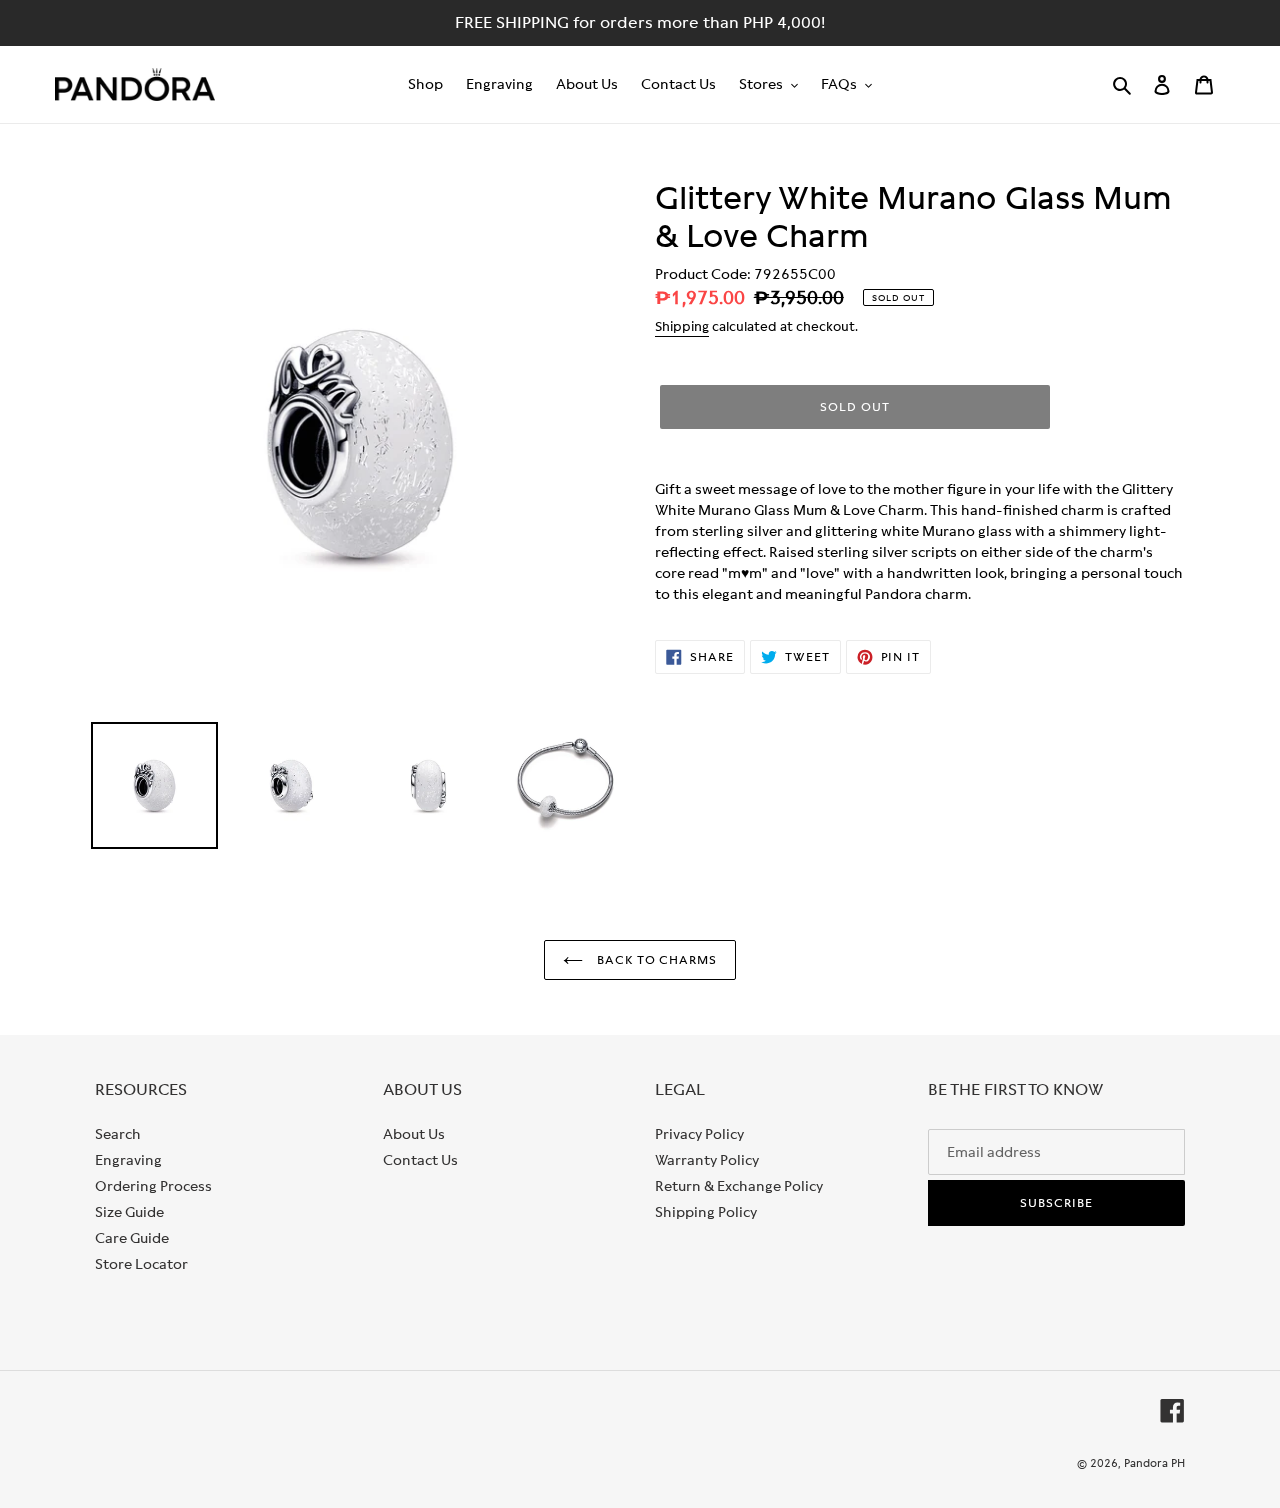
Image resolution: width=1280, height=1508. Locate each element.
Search (118, 1134)
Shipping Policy (706, 1212)
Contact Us (420, 1160)
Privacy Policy (699, 1134)
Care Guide (132, 1238)
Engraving (128, 1160)
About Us (414, 1134)
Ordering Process (153, 1186)
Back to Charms (655, 960)
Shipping (682, 326)
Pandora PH (1154, 1463)
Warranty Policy (707, 1160)
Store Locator (141, 1264)
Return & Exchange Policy (739, 1186)
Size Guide (129, 1212)
